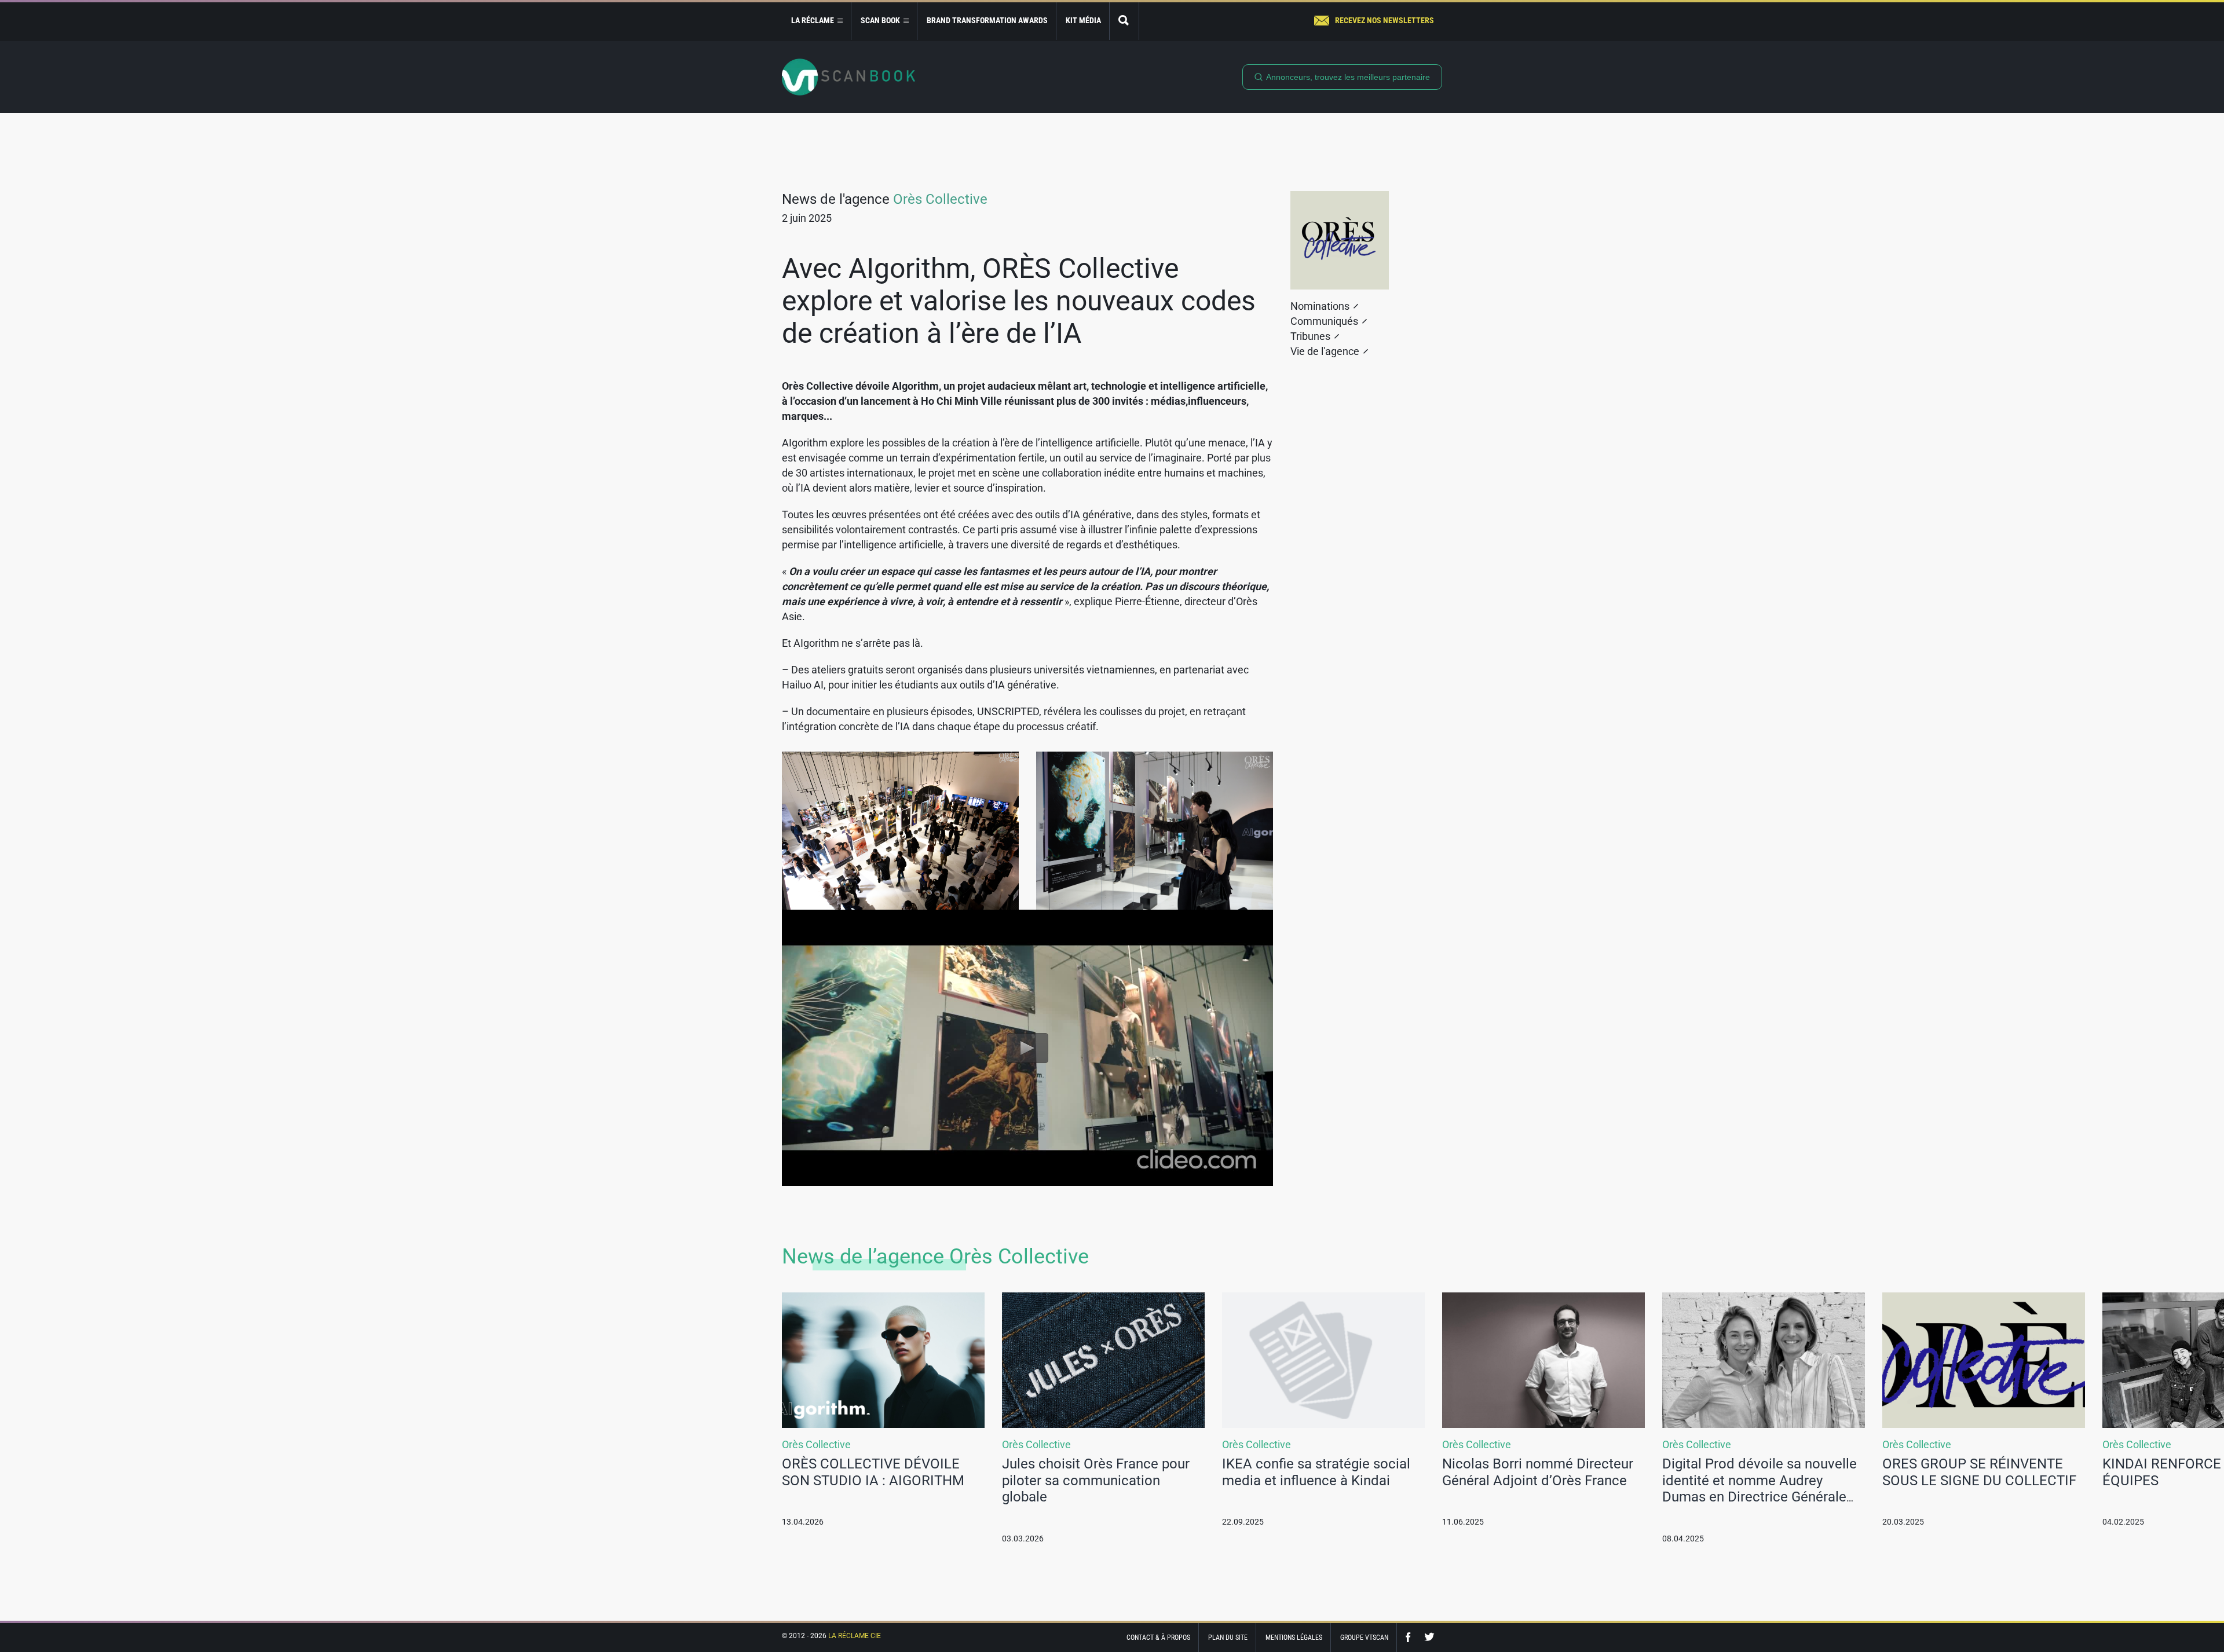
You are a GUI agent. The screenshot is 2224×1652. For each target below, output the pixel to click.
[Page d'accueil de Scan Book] (848, 77)
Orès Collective (940, 199)
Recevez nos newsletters (1384, 20)
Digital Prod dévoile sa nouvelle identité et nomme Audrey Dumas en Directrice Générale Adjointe (1760, 1489)
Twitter (1429, 1637)
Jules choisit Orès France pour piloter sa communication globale (1096, 1481)
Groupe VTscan (1364, 1638)
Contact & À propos (1158, 1638)
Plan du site (1228, 1638)
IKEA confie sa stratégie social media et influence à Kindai (1316, 1472)
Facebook (1411, 1637)
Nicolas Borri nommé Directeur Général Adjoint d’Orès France (1538, 1472)
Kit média (1083, 20)
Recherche (1124, 21)
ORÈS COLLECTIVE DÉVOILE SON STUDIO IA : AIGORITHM (873, 1472)
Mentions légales (1294, 1638)
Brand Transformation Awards (987, 20)
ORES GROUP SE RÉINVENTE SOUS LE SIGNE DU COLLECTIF (1979, 1472)
